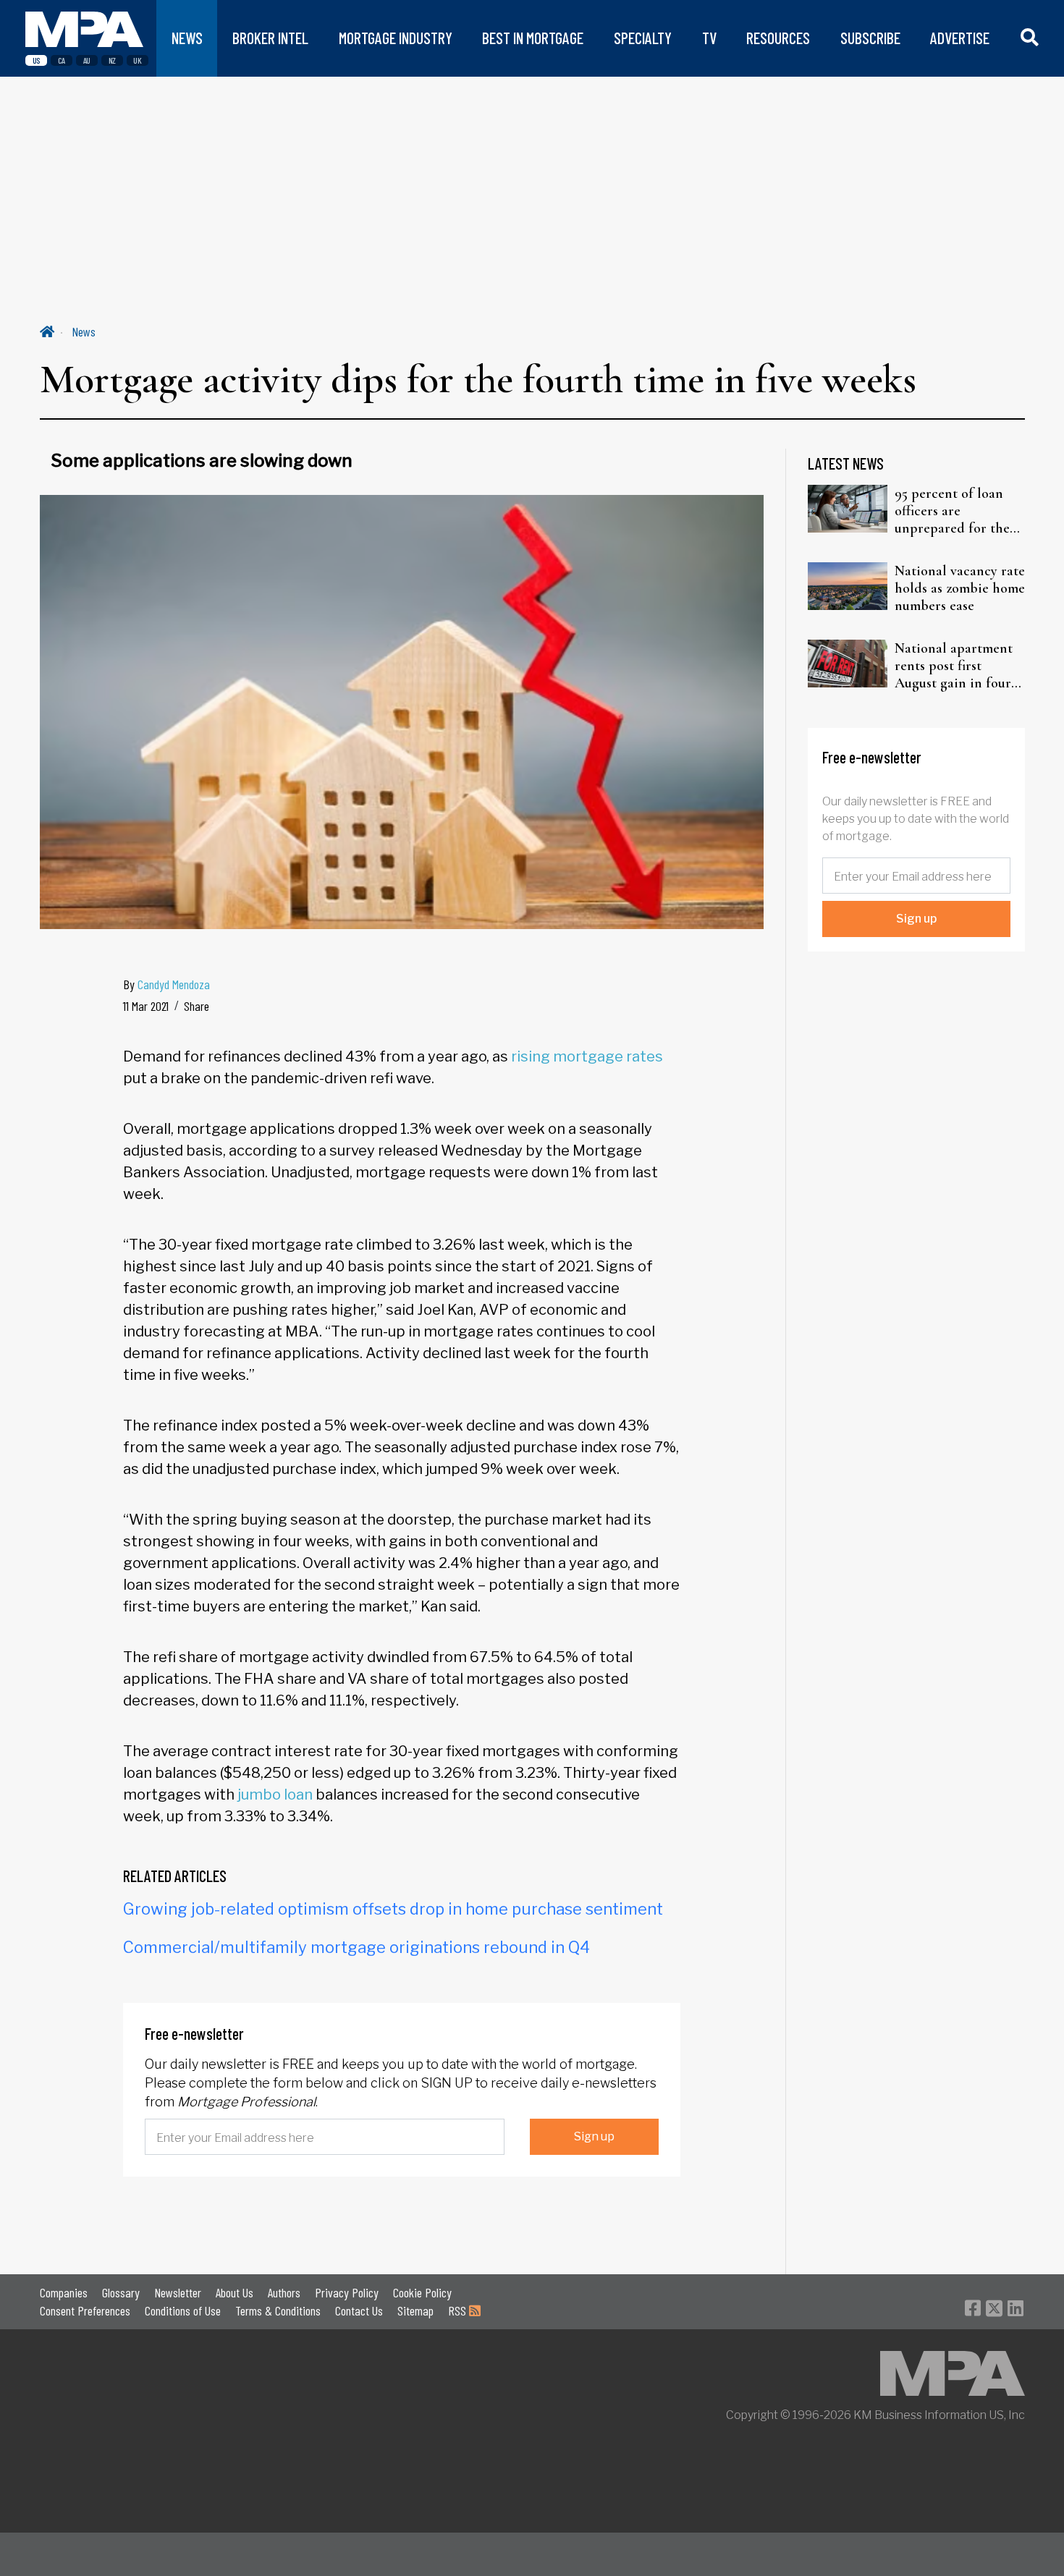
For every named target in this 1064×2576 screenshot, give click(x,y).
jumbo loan (275, 1795)
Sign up (594, 2136)
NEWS (187, 38)
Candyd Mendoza (174, 984)
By (166, 984)
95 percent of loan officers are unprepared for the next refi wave (952, 511)
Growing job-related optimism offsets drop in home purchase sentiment (393, 1909)
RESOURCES (778, 38)
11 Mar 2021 (146, 1006)
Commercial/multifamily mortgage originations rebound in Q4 (356, 1947)
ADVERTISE (960, 38)
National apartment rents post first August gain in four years (954, 666)
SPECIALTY (643, 38)
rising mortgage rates (587, 1056)
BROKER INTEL (270, 38)
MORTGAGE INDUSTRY (396, 38)
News (84, 331)
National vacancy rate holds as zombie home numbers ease (960, 588)
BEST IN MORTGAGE (533, 38)
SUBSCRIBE (870, 38)
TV (709, 38)
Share (197, 1006)
